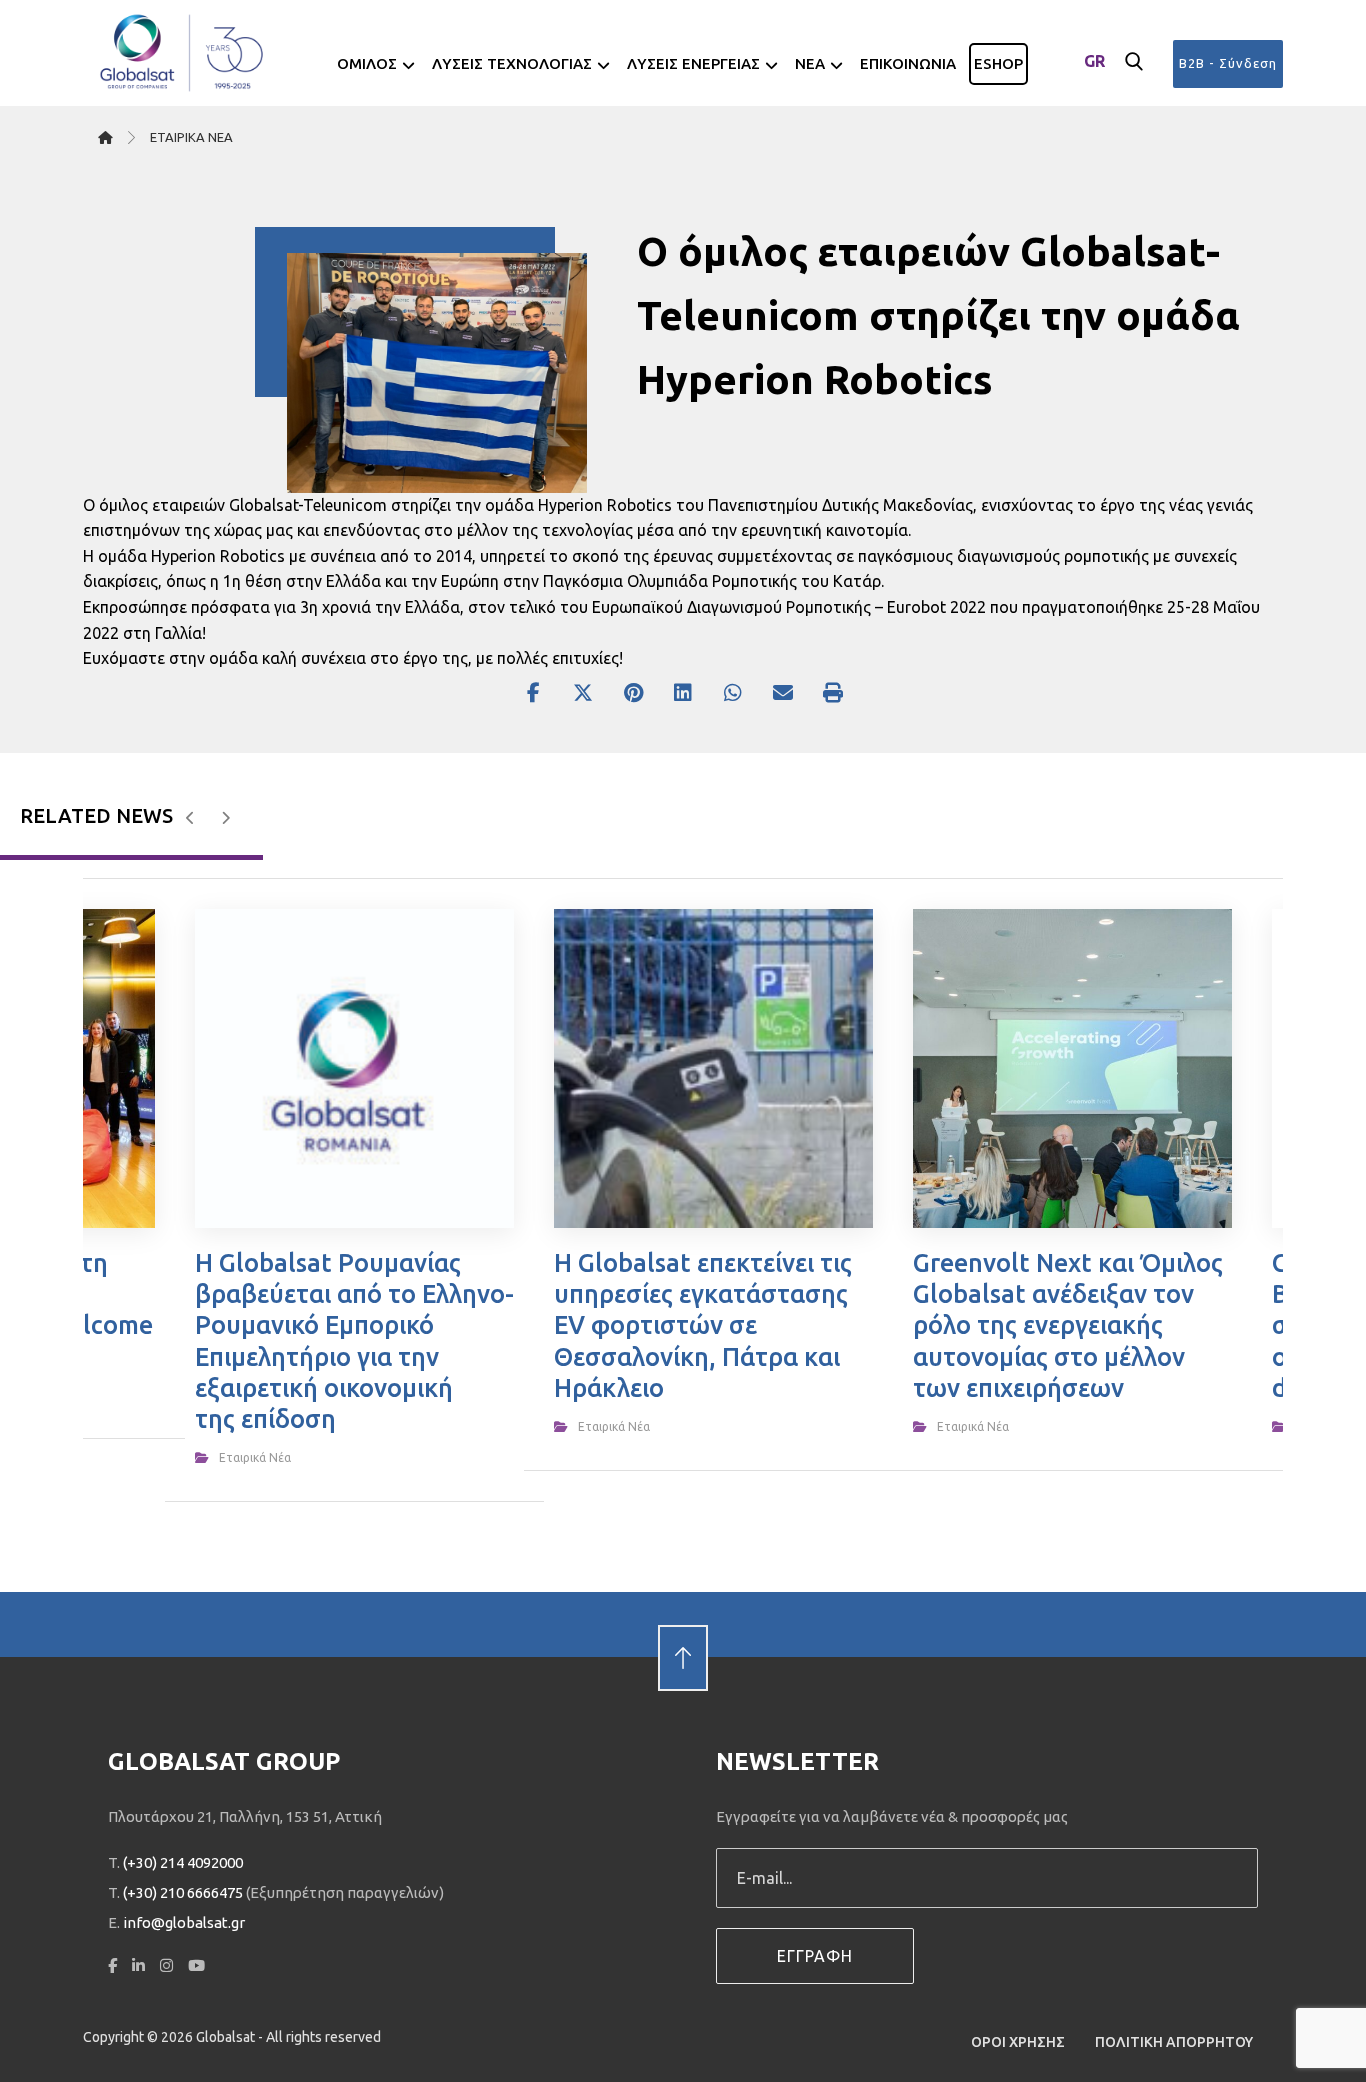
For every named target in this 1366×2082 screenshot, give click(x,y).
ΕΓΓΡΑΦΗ (815, 1956)
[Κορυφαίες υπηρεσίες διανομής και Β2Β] (183, 53)
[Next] (225, 818)
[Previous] (190, 818)
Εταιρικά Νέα (255, 1457)
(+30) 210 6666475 (183, 1892)
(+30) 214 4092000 (183, 1862)
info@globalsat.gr (184, 1922)
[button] (1134, 62)
